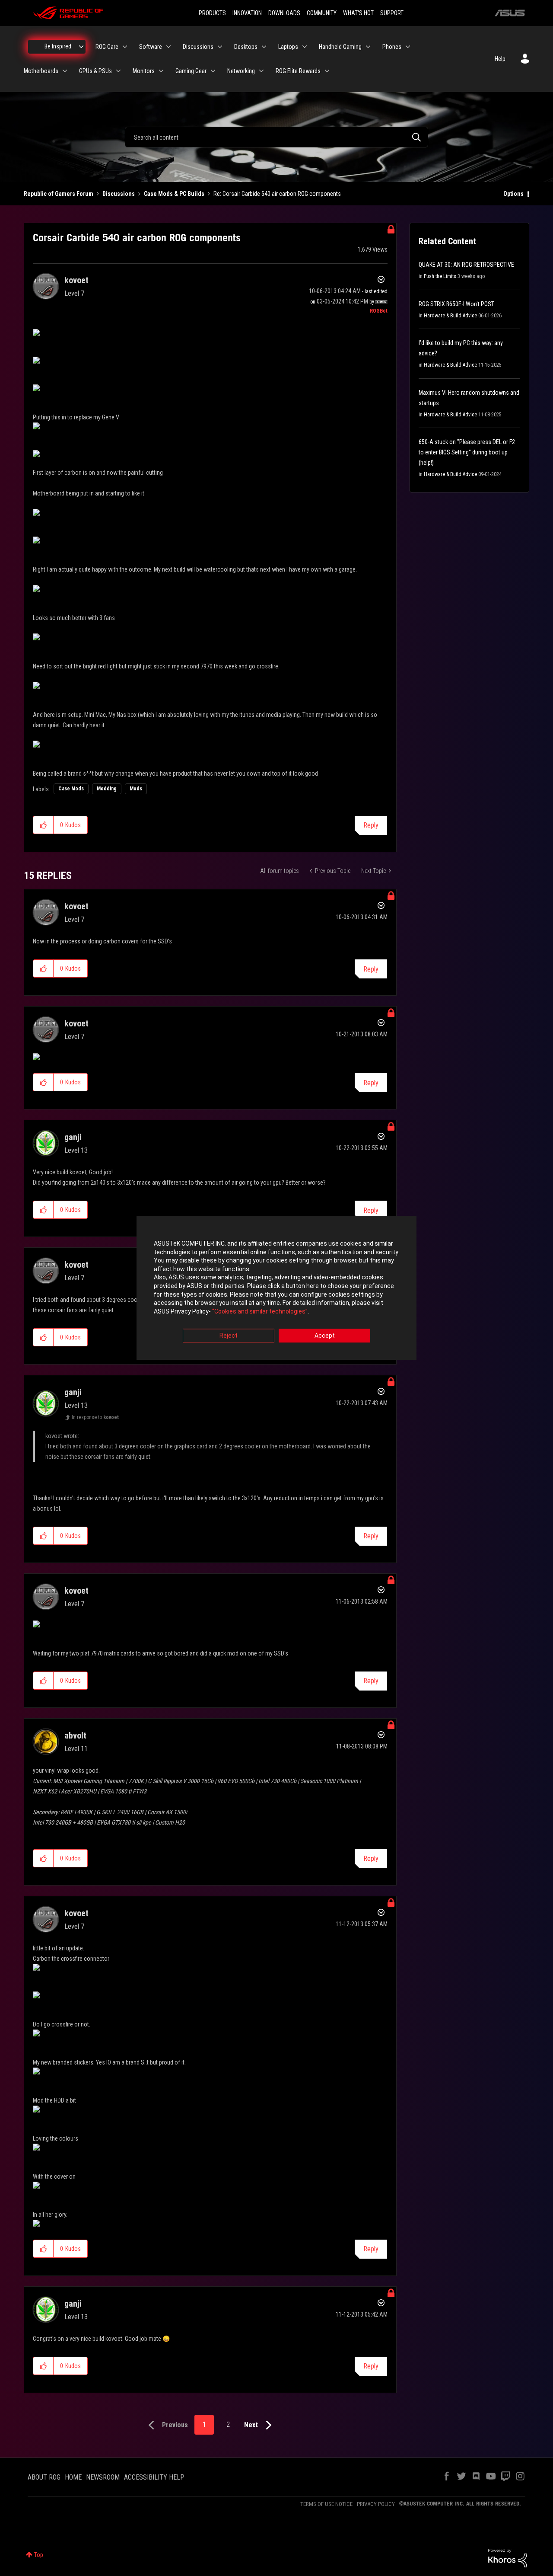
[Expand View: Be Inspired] (81, 47)
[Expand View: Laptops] (305, 47)
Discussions (119, 194)
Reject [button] (229, 1336)
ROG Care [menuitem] (107, 47)
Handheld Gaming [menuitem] (340, 47)
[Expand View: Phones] (408, 47)
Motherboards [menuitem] (41, 71)
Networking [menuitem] (241, 71)
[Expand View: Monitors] (161, 71)
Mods (136, 789)
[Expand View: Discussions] (220, 47)
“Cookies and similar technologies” (260, 1311)
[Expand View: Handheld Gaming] (368, 47)
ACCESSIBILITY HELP (154, 2477)
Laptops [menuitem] (288, 47)
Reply (371, 825)
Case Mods (71, 789)
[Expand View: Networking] (261, 71)
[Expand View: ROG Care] (125, 47)
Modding (107, 789)
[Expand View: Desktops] (264, 47)
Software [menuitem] (151, 47)
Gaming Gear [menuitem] (191, 71)
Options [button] (513, 194)
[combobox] (276, 137)
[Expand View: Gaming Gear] (213, 71)
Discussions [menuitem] (198, 47)
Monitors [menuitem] (144, 71)
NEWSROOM (103, 2477)
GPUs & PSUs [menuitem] (95, 71)
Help (500, 59)
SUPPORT (392, 13)
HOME (73, 2477)
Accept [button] (325, 1336)
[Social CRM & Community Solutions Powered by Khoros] (508, 2557)
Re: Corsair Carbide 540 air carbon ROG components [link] (277, 194)
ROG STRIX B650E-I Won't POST (456, 304)
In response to (95, 1417)
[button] (43, 825)
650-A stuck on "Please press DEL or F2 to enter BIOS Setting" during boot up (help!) (467, 452)
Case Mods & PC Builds (174, 194)
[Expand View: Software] (168, 47)
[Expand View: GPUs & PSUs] (118, 71)
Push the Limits (440, 276)
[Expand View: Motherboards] (65, 71)
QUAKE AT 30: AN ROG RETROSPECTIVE (466, 265)
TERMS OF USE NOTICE (326, 2504)
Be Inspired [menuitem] (58, 46)
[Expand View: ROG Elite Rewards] (327, 71)
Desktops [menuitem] (246, 47)
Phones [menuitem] (392, 47)
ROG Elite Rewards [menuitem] (298, 71)
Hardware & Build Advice (450, 316)
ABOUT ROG (44, 2477)
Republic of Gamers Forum (59, 194)
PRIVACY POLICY (376, 2504)
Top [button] (39, 2555)
